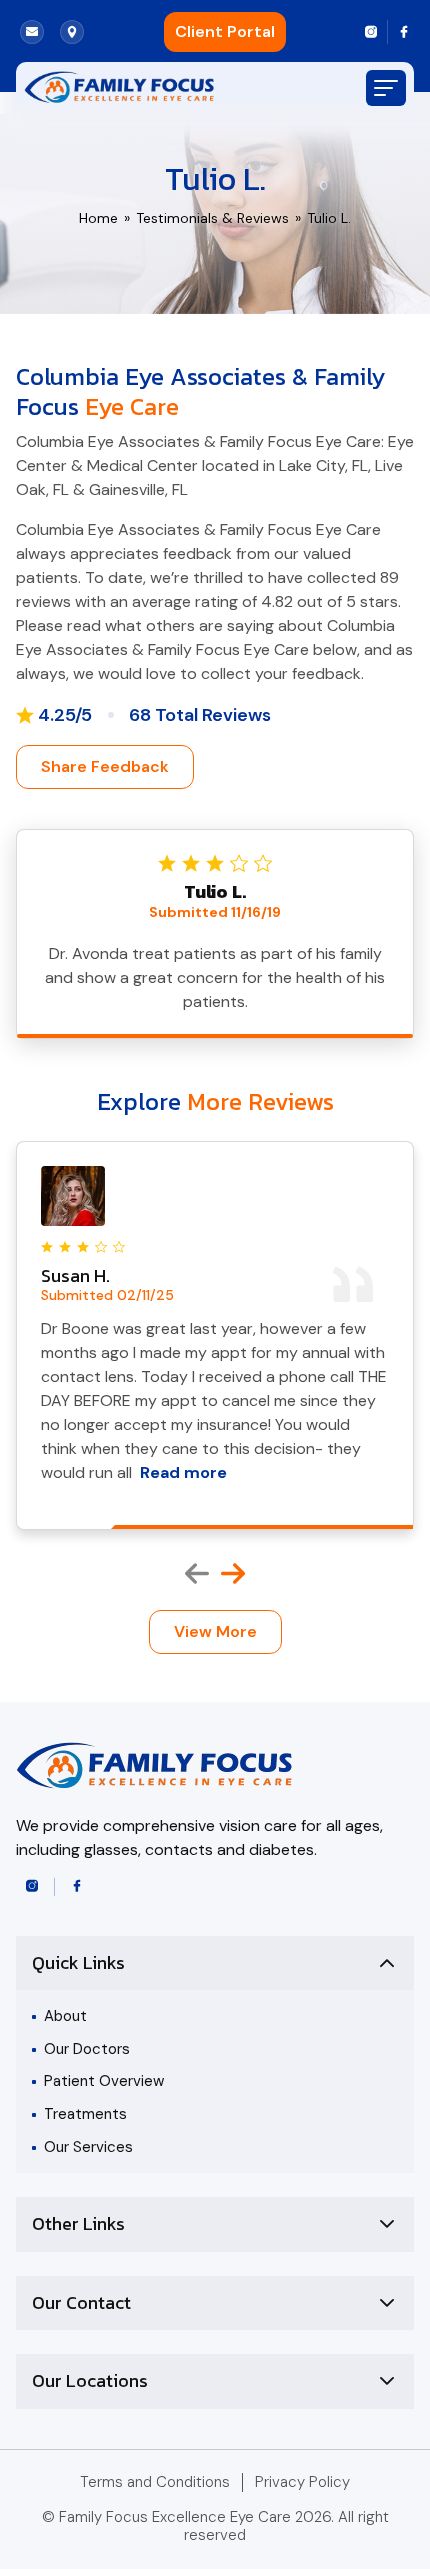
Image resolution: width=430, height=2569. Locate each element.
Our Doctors (87, 2049)
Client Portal (225, 31)
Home (98, 218)
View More (215, 1631)
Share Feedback (105, 766)
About (65, 2016)
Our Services (88, 2147)
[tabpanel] (215, 1335)
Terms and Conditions (155, 2482)
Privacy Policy (302, 2482)
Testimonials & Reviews (212, 218)
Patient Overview (104, 2081)
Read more (183, 1472)
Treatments (85, 2114)
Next (233, 1574)
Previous (197, 1574)
